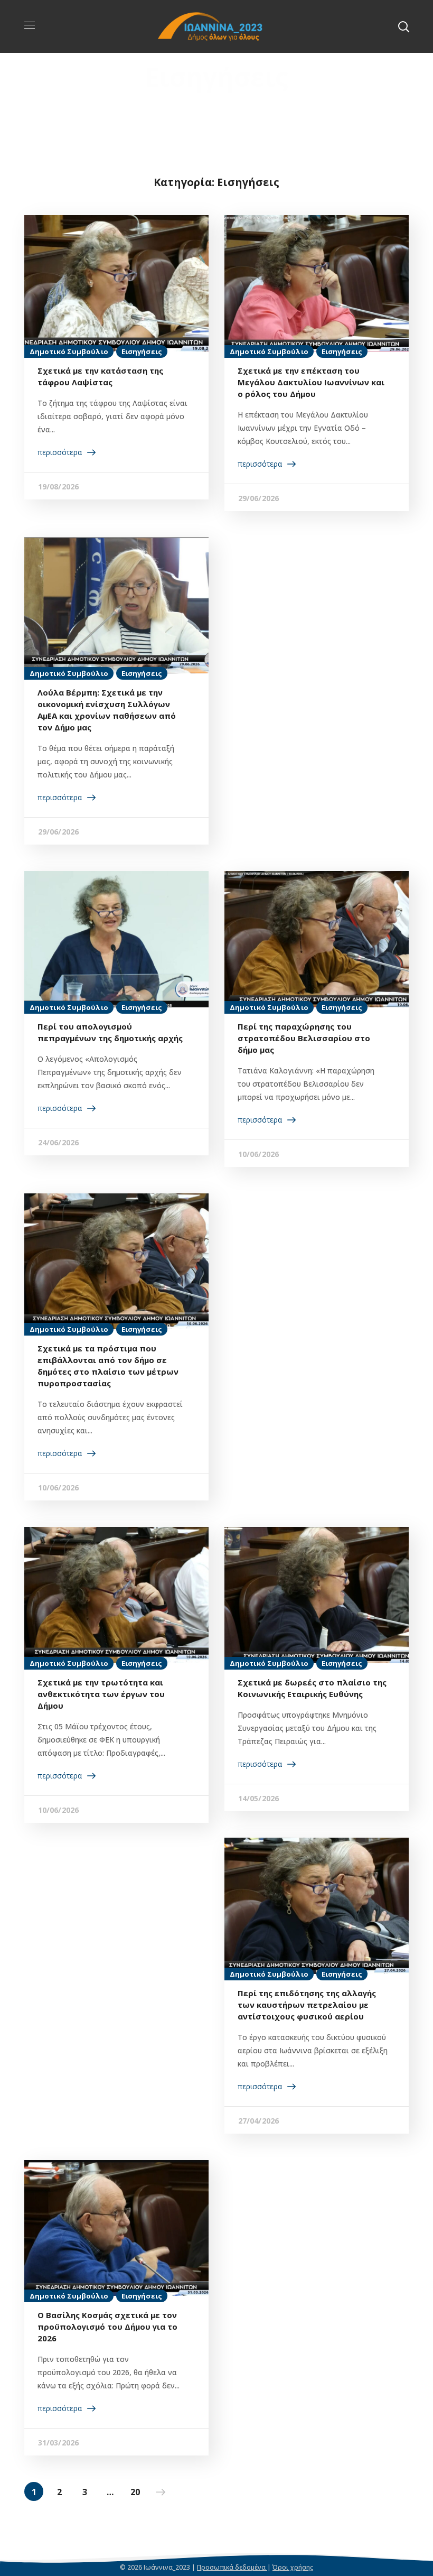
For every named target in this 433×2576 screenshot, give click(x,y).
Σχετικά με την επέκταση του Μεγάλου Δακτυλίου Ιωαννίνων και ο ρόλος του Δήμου (311, 382)
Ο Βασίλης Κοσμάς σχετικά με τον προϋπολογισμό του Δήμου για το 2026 (107, 2327)
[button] (403, 26)
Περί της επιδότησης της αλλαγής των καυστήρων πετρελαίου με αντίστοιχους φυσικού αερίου (307, 2005)
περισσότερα (60, 452)
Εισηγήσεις (142, 351)
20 (135, 2492)
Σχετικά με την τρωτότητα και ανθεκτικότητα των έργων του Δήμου (101, 1694)
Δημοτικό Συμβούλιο (69, 351)
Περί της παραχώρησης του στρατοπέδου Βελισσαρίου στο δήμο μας (304, 1038)
